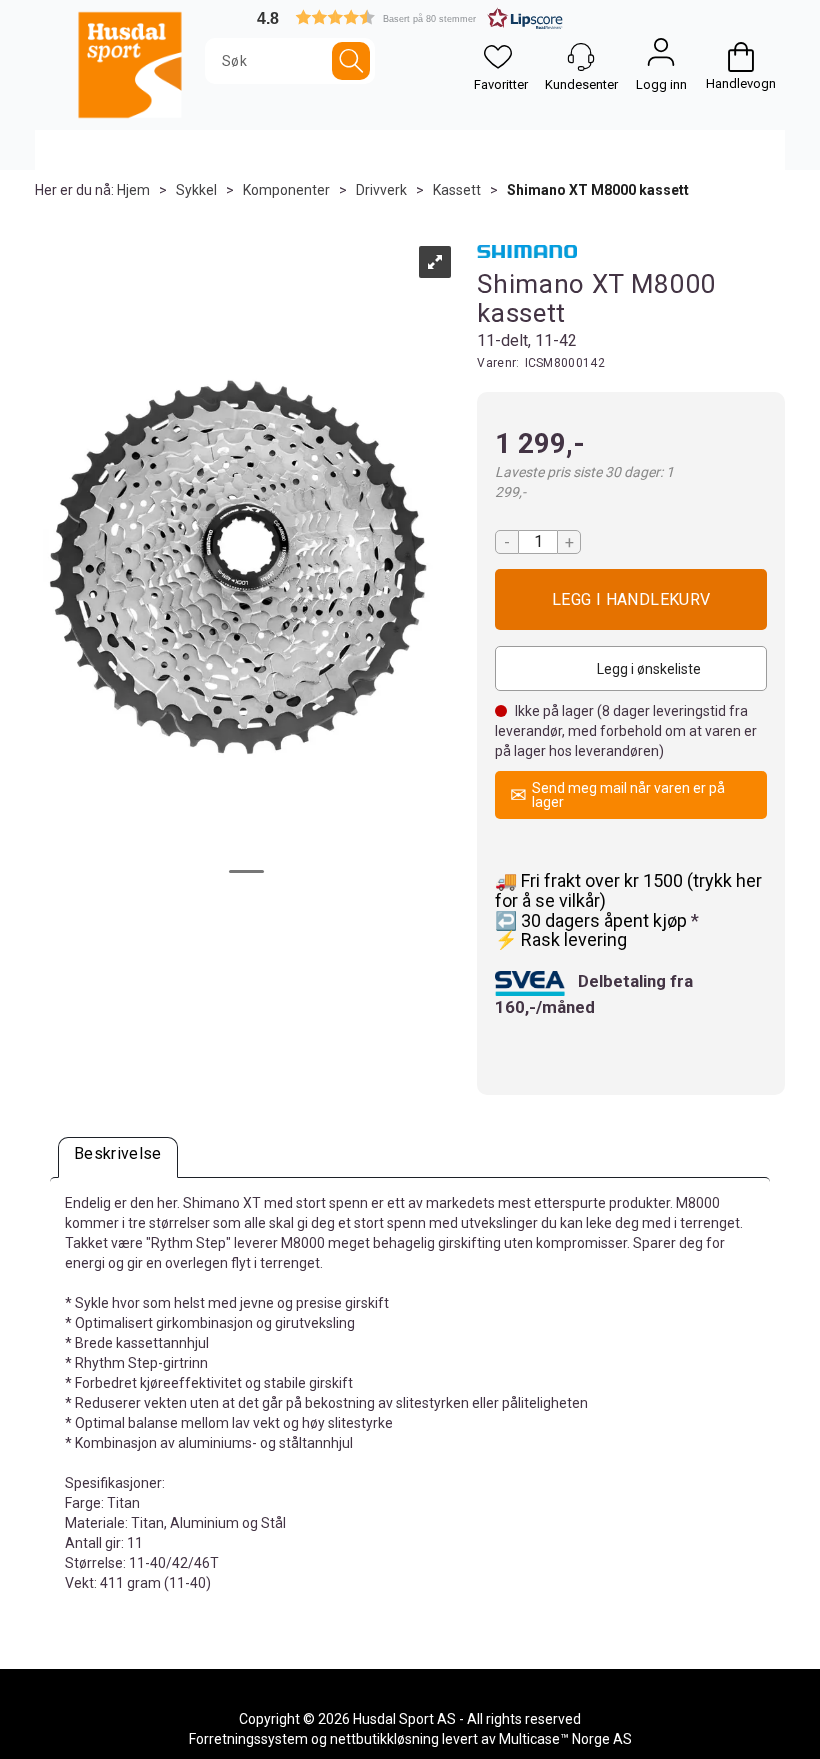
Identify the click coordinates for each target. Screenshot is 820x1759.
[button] (410, 17)
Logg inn (661, 57)
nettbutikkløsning (384, 1739)
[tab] (118, 1157)
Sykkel (196, 190)
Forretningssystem (248, 1739)
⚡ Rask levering (561, 939)
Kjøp (631, 599)
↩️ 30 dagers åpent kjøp (593, 920)
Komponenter (286, 190)
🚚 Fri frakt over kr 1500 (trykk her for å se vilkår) (628, 890)
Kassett (457, 190)
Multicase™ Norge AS (565, 1739)
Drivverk (381, 190)
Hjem (133, 190)
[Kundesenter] (581, 57)
